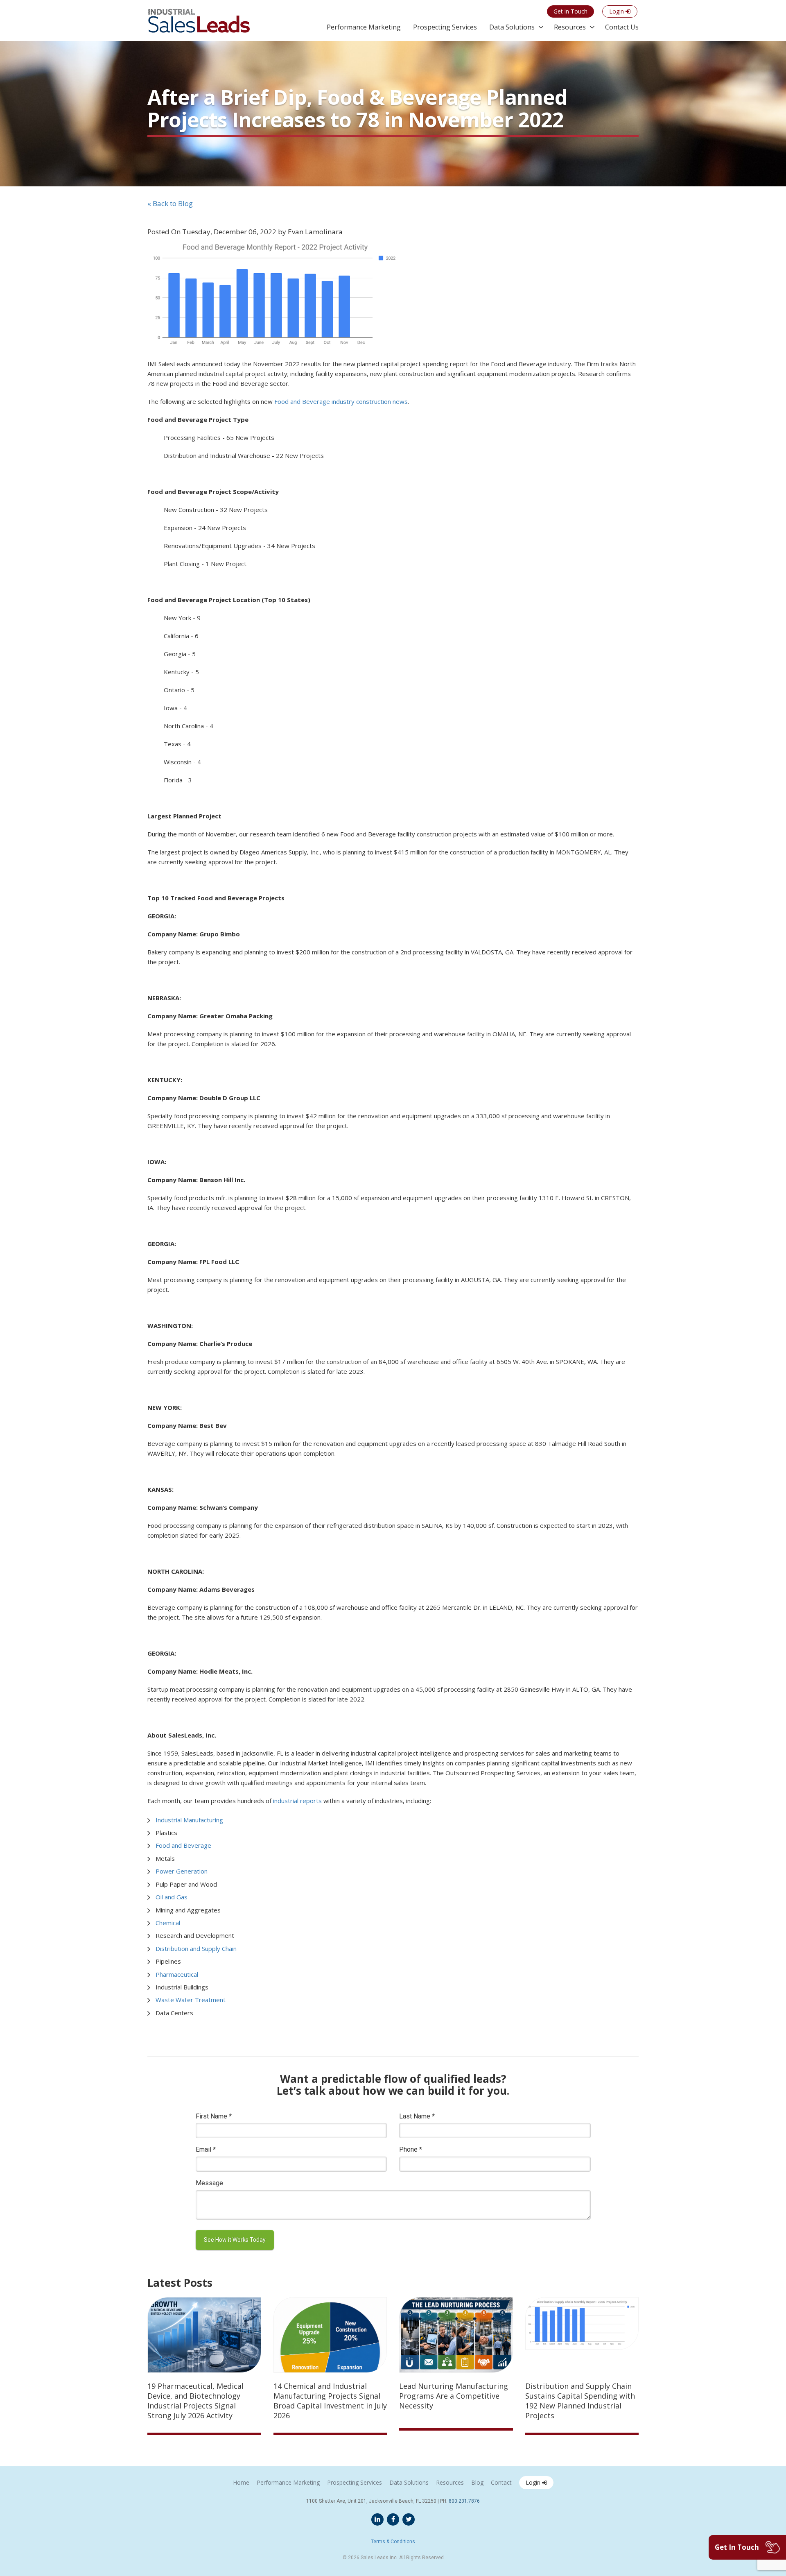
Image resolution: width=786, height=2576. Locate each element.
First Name (214, 2116)
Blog (477, 2482)
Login (534, 2482)
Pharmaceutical (177, 1974)
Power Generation (182, 1871)
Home (241, 2482)
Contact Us (622, 27)
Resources (570, 27)
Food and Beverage (183, 1845)
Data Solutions (512, 27)
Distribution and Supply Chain (196, 1948)
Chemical (168, 1923)
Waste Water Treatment (191, 2000)
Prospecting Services (445, 27)
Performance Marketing (364, 27)
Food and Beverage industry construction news (341, 401)
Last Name (417, 2116)
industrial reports (297, 1801)
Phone (411, 2149)
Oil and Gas (172, 1897)
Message (209, 2183)
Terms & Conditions (393, 2542)
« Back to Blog (170, 203)
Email (206, 2149)
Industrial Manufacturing (189, 1820)
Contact (501, 2482)
